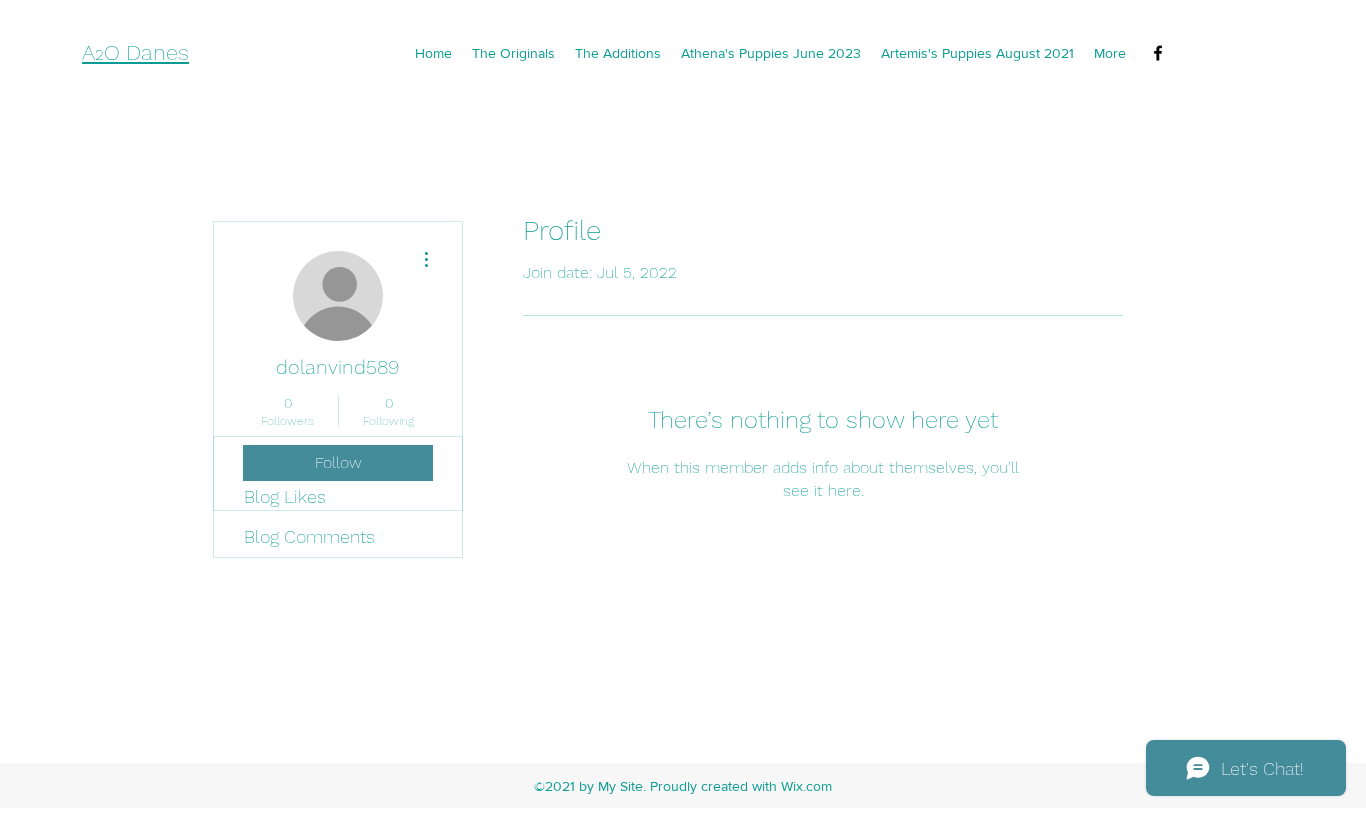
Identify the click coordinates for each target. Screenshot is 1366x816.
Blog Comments (309, 536)
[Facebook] (1158, 53)
